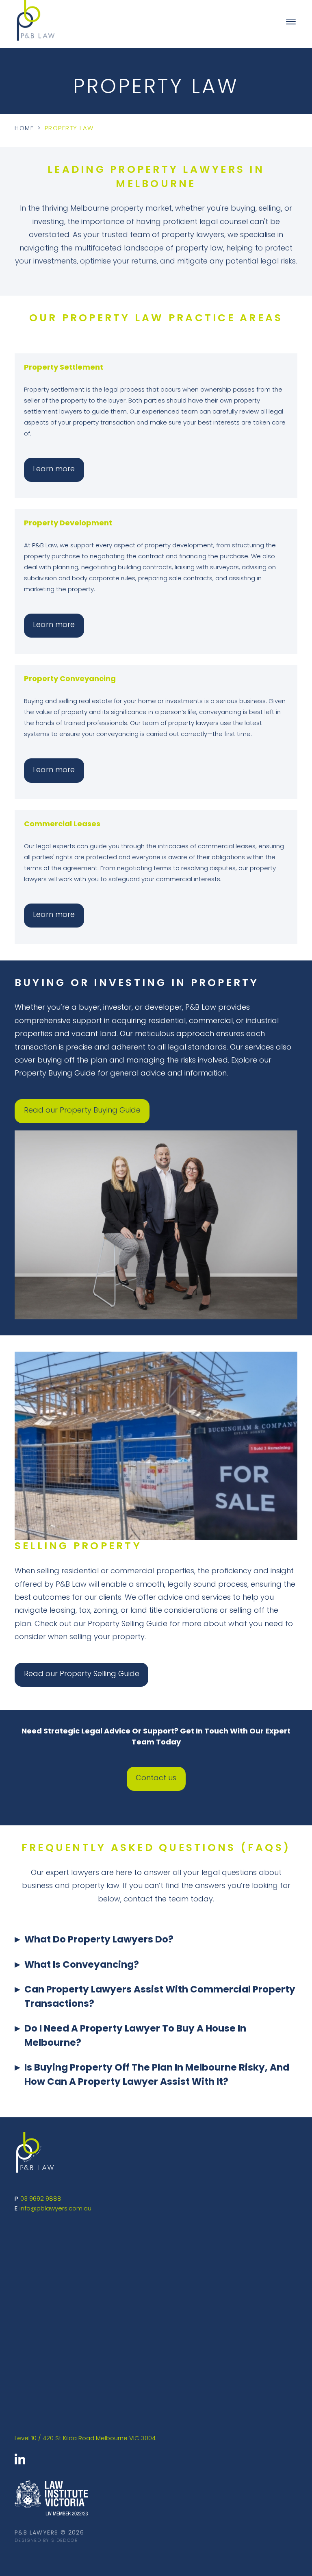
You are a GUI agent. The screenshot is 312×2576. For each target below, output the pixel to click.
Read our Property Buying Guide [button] (82, 1111)
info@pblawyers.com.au (55, 2209)
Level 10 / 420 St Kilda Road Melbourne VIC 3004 (85, 2439)
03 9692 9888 (41, 2199)
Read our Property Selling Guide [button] (82, 1675)
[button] (156, 1946)
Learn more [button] (54, 470)
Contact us (156, 1779)
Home (24, 129)
